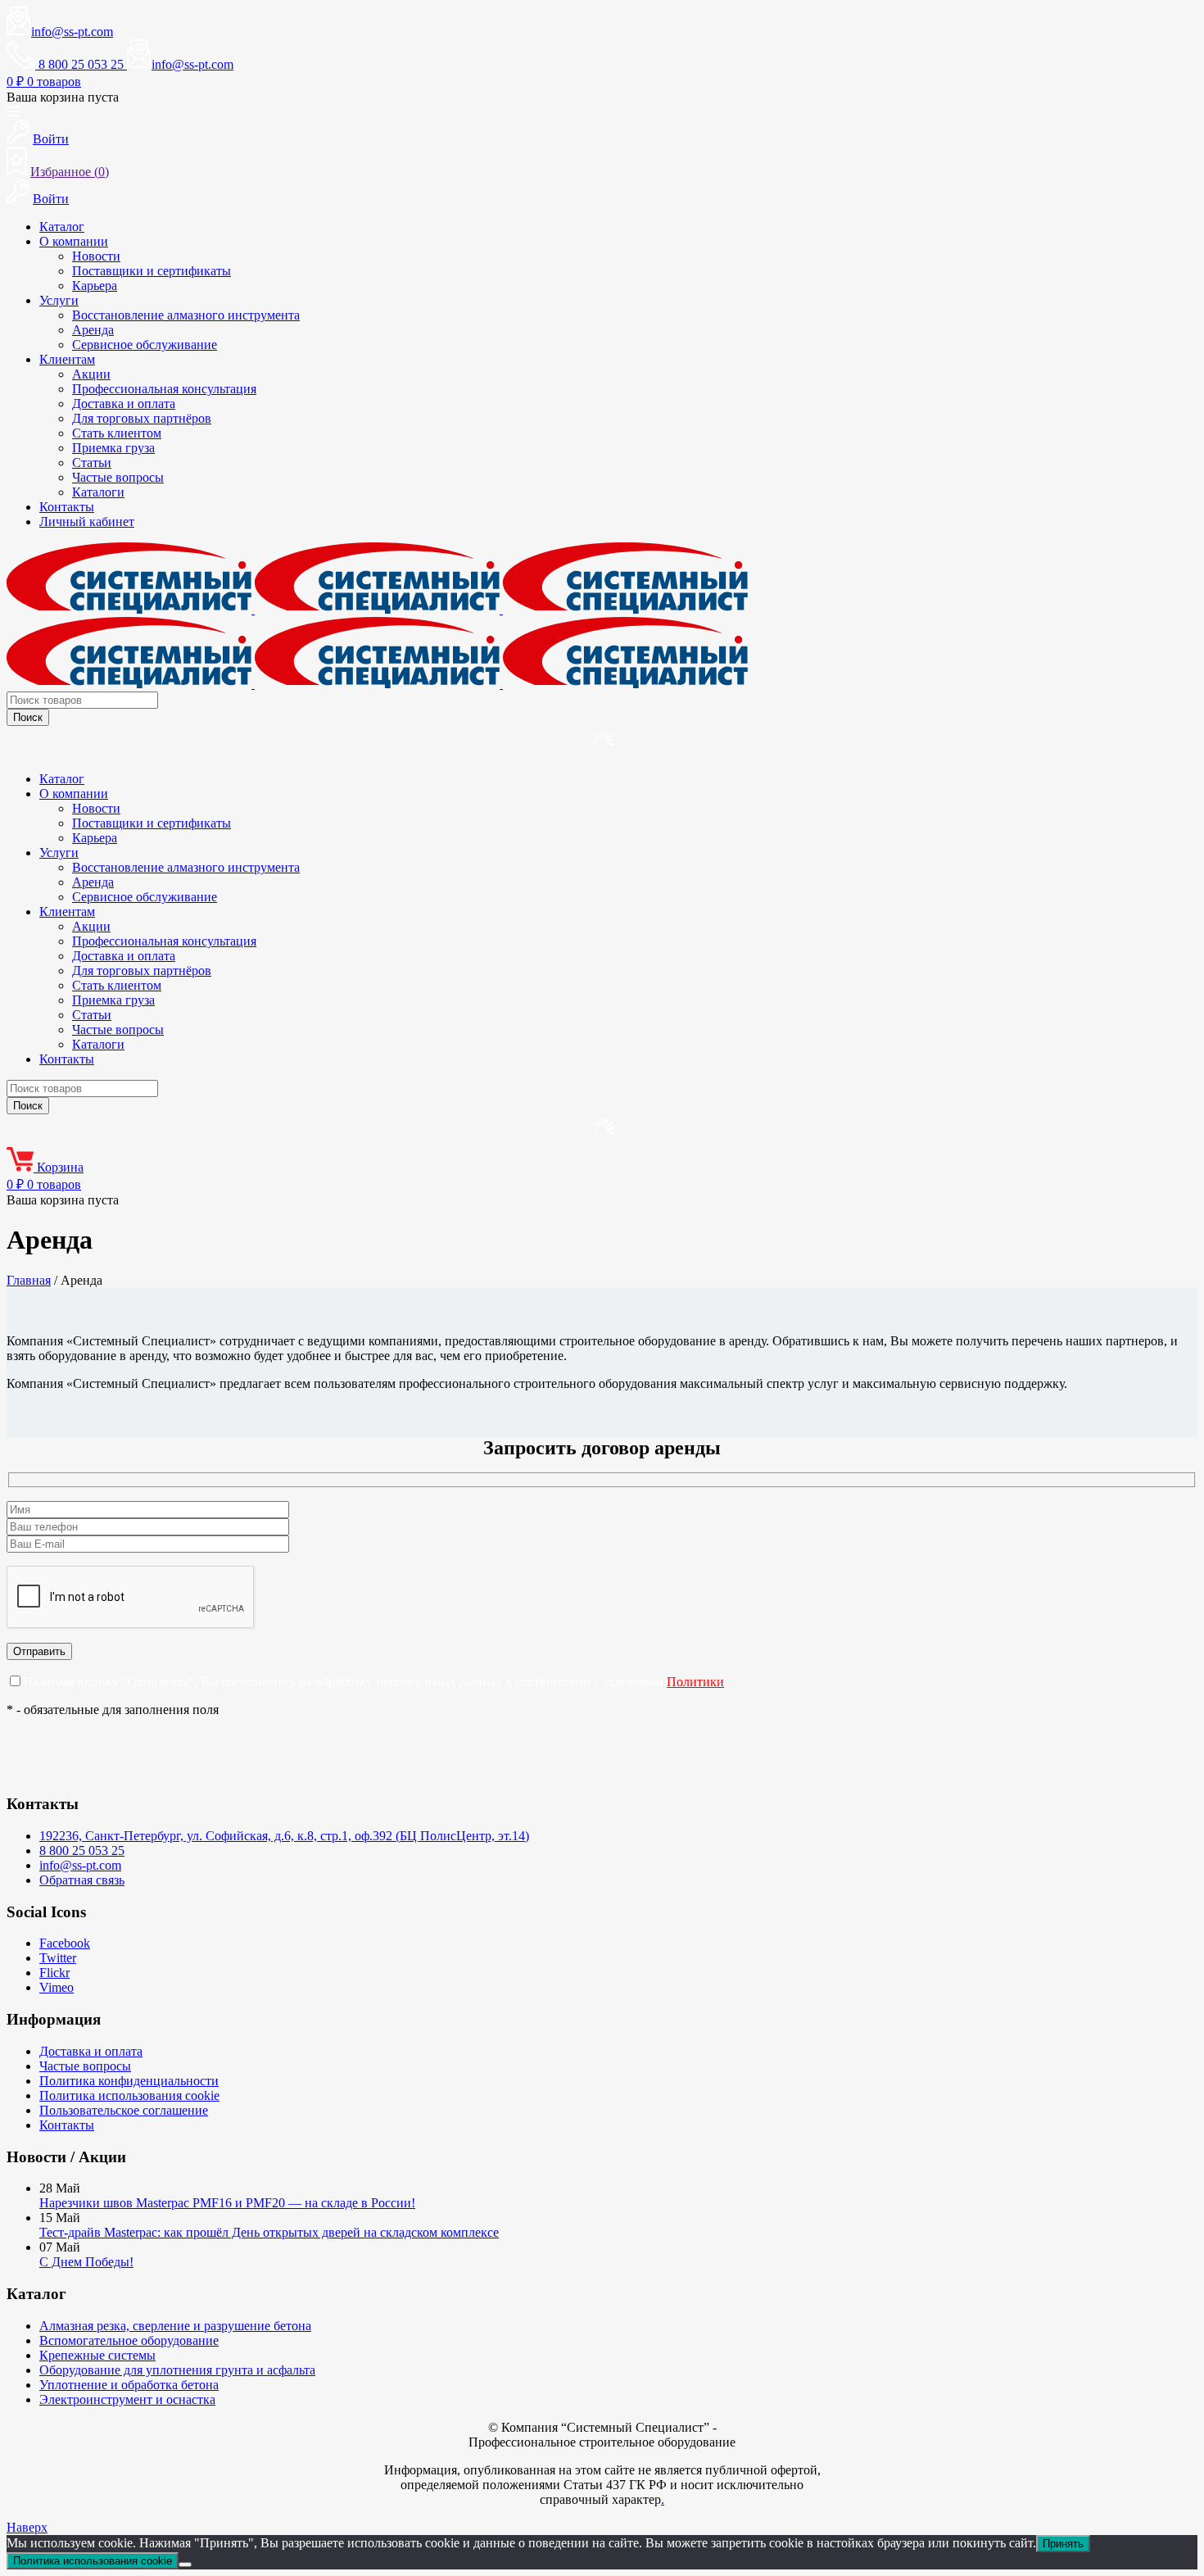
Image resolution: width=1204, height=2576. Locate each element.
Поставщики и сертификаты (152, 271)
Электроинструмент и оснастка (127, 2399)
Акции (91, 374)
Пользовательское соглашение (124, 2110)
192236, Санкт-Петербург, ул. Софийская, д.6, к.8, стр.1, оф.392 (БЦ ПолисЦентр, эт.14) (284, 1836)
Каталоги (98, 492)
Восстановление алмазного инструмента (186, 315)
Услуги (59, 300)
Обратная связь (82, 1880)
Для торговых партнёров (142, 418)
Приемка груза (113, 448)
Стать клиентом (117, 433)
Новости (96, 256)
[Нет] (185, 2565)
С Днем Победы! (86, 2262)
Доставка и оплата (124, 404)
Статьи (92, 463)
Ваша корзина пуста (63, 97)
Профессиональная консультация (164, 389)
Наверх (27, 2527)
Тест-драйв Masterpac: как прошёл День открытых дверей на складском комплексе (269, 2232)
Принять (1063, 2544)
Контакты (67, 507)
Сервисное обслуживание (145, 345)
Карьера (95, 286)
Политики (695, 1682)
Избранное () (70, 172)
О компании (74, 241)
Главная (29, 1280)
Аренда (93, 330)
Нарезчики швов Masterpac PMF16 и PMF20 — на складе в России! (227, 2203)
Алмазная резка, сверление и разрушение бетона (175, 2326)
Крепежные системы (97, 2355)
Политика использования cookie (129, 2095)
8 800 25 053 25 (82, 1850)
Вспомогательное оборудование (129, 2340)
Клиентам (67, 359)
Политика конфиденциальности (129, 2081)
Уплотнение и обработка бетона (129, 2385)
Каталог (62, 227)
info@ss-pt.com (72, 32)
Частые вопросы (118, 477)
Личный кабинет (87, 522)
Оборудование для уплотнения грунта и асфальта (177, 2370)
